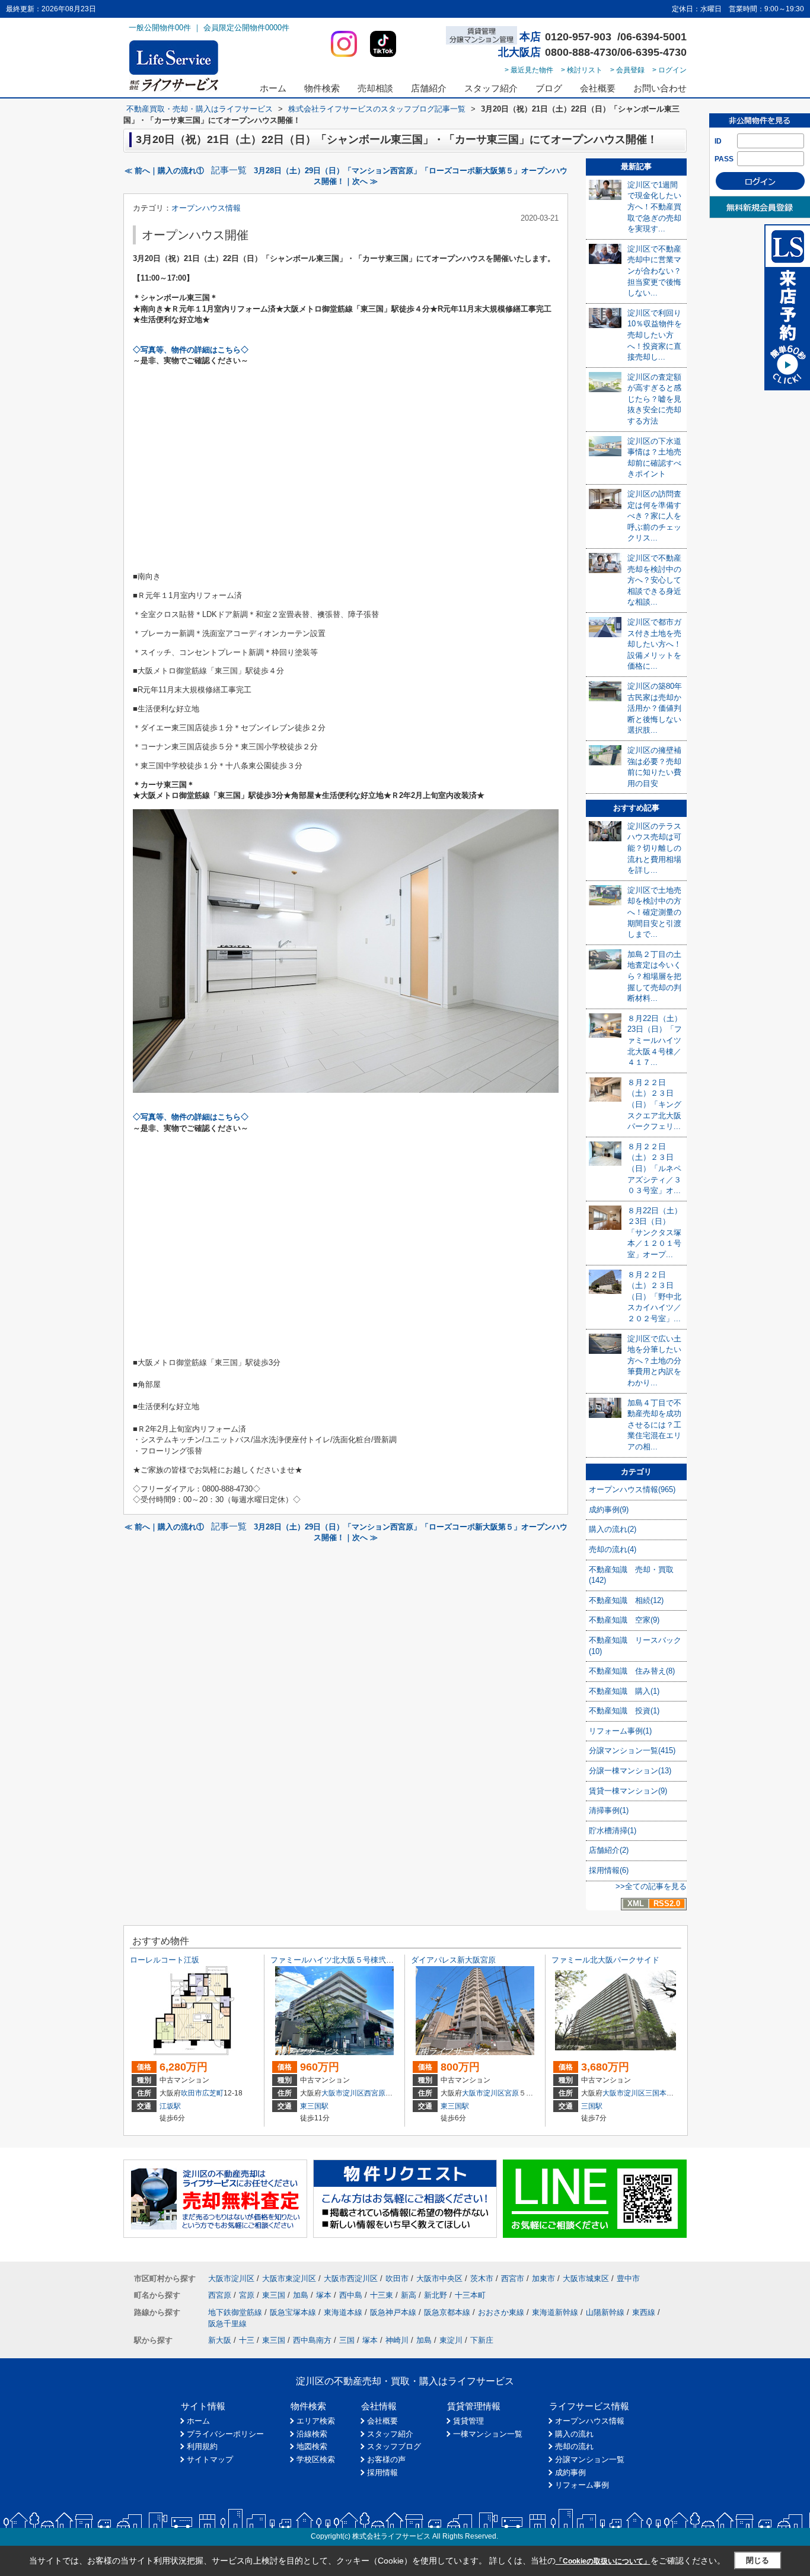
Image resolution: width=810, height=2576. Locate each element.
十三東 (382, 2295)
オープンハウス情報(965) (632, 1489)
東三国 (274, 2295)
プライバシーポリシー (225, 2434)
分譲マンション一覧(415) (632, 1750)
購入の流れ (574, 2434)
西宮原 (375, 2093)
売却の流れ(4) (613, 1549)
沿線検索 (312, 2434)
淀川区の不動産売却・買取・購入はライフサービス (405, 2381)
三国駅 (592, 2106)
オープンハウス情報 (206, 208)
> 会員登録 (627, 70)
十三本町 (470, 2295)
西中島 (351, 2295)
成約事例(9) (609, 1510)
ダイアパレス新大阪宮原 (453, 1960)
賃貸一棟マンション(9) (628, 1791)
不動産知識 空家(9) (624, 1620)
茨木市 (482, 2278)
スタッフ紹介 (491, 88)
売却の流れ (574, 2446)
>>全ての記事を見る (651, 1886)
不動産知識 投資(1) (624, 1711)
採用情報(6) (609, 1870)
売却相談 (375, 88)
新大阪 (220, 2340)
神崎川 (397, 2340)
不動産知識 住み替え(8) (632, 1671)
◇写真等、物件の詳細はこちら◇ (191, 350)
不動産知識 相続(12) (626, 1600)
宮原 (512, 2093)
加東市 (543, 2278)
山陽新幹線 (605, 2312)
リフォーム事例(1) (620, 1731)
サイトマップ (210, 2459)
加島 (301, 2295)
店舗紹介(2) (609, 1850)
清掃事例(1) (609, 1810)
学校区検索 (316, 2459)
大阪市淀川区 (343, 2093)
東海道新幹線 (555, 2312)
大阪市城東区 (586, 2278)
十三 (247, 2340)
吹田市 (192, 2093)
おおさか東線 (501, 2312)
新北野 (436, 2295)
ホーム (273, 88)
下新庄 (482, 2340)
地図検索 (312, 2446)
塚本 (324, 2295)
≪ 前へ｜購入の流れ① (164, 171)
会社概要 (598, 88)
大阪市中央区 (439, 2278)
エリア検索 (316, 2421)
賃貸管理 (468, 2421)
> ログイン (669, 70)
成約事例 (570, 2472)
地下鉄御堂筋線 (235, 2312)
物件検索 (322, 88)
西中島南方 (312, 2340)
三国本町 (659, 2093)
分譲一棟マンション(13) (630, 1771)
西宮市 (513, 2278)
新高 (409, 2295)
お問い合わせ (660, 88)
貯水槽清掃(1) (613, 1831)
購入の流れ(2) (613, 1529)
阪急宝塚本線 (293, 2312)
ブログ (549, 88)
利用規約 (202, 2446)
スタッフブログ (394, 2446)
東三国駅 (314, 2106)
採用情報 (382, 2472)
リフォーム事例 (582, 2485)
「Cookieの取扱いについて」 (603, 2561)
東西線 (644, 2312)
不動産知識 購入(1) (624, 1691)
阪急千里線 (227, 2324)
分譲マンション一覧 (590, 2459)
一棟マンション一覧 (488, 2434)
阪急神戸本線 (393, 2312)
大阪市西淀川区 (351, 2278)
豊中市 (628, 2278)
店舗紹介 (429, 88)
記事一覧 (229, 170)
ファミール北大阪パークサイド (605, 1960)
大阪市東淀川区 (289, 2278)
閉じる (758, 2560)
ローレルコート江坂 (165, 1960)
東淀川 (451, 2340)
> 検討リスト (582, 70)
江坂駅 (170, 2106)
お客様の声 (386, 2459)
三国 (347, 2340)
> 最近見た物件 (529, 70)
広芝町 (213, 2093)
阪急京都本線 (447, 2312)
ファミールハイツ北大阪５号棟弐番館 (336, 1960)
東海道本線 (343, 2312)
